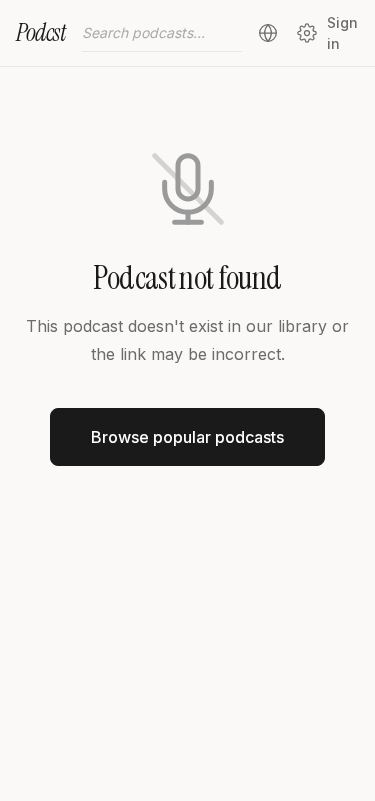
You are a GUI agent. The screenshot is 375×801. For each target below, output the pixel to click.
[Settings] (306, 33)
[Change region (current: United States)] (268, 33)
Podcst (41, 32)
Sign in (342, 33)
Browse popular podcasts (187, 437)
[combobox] (162, 33)
